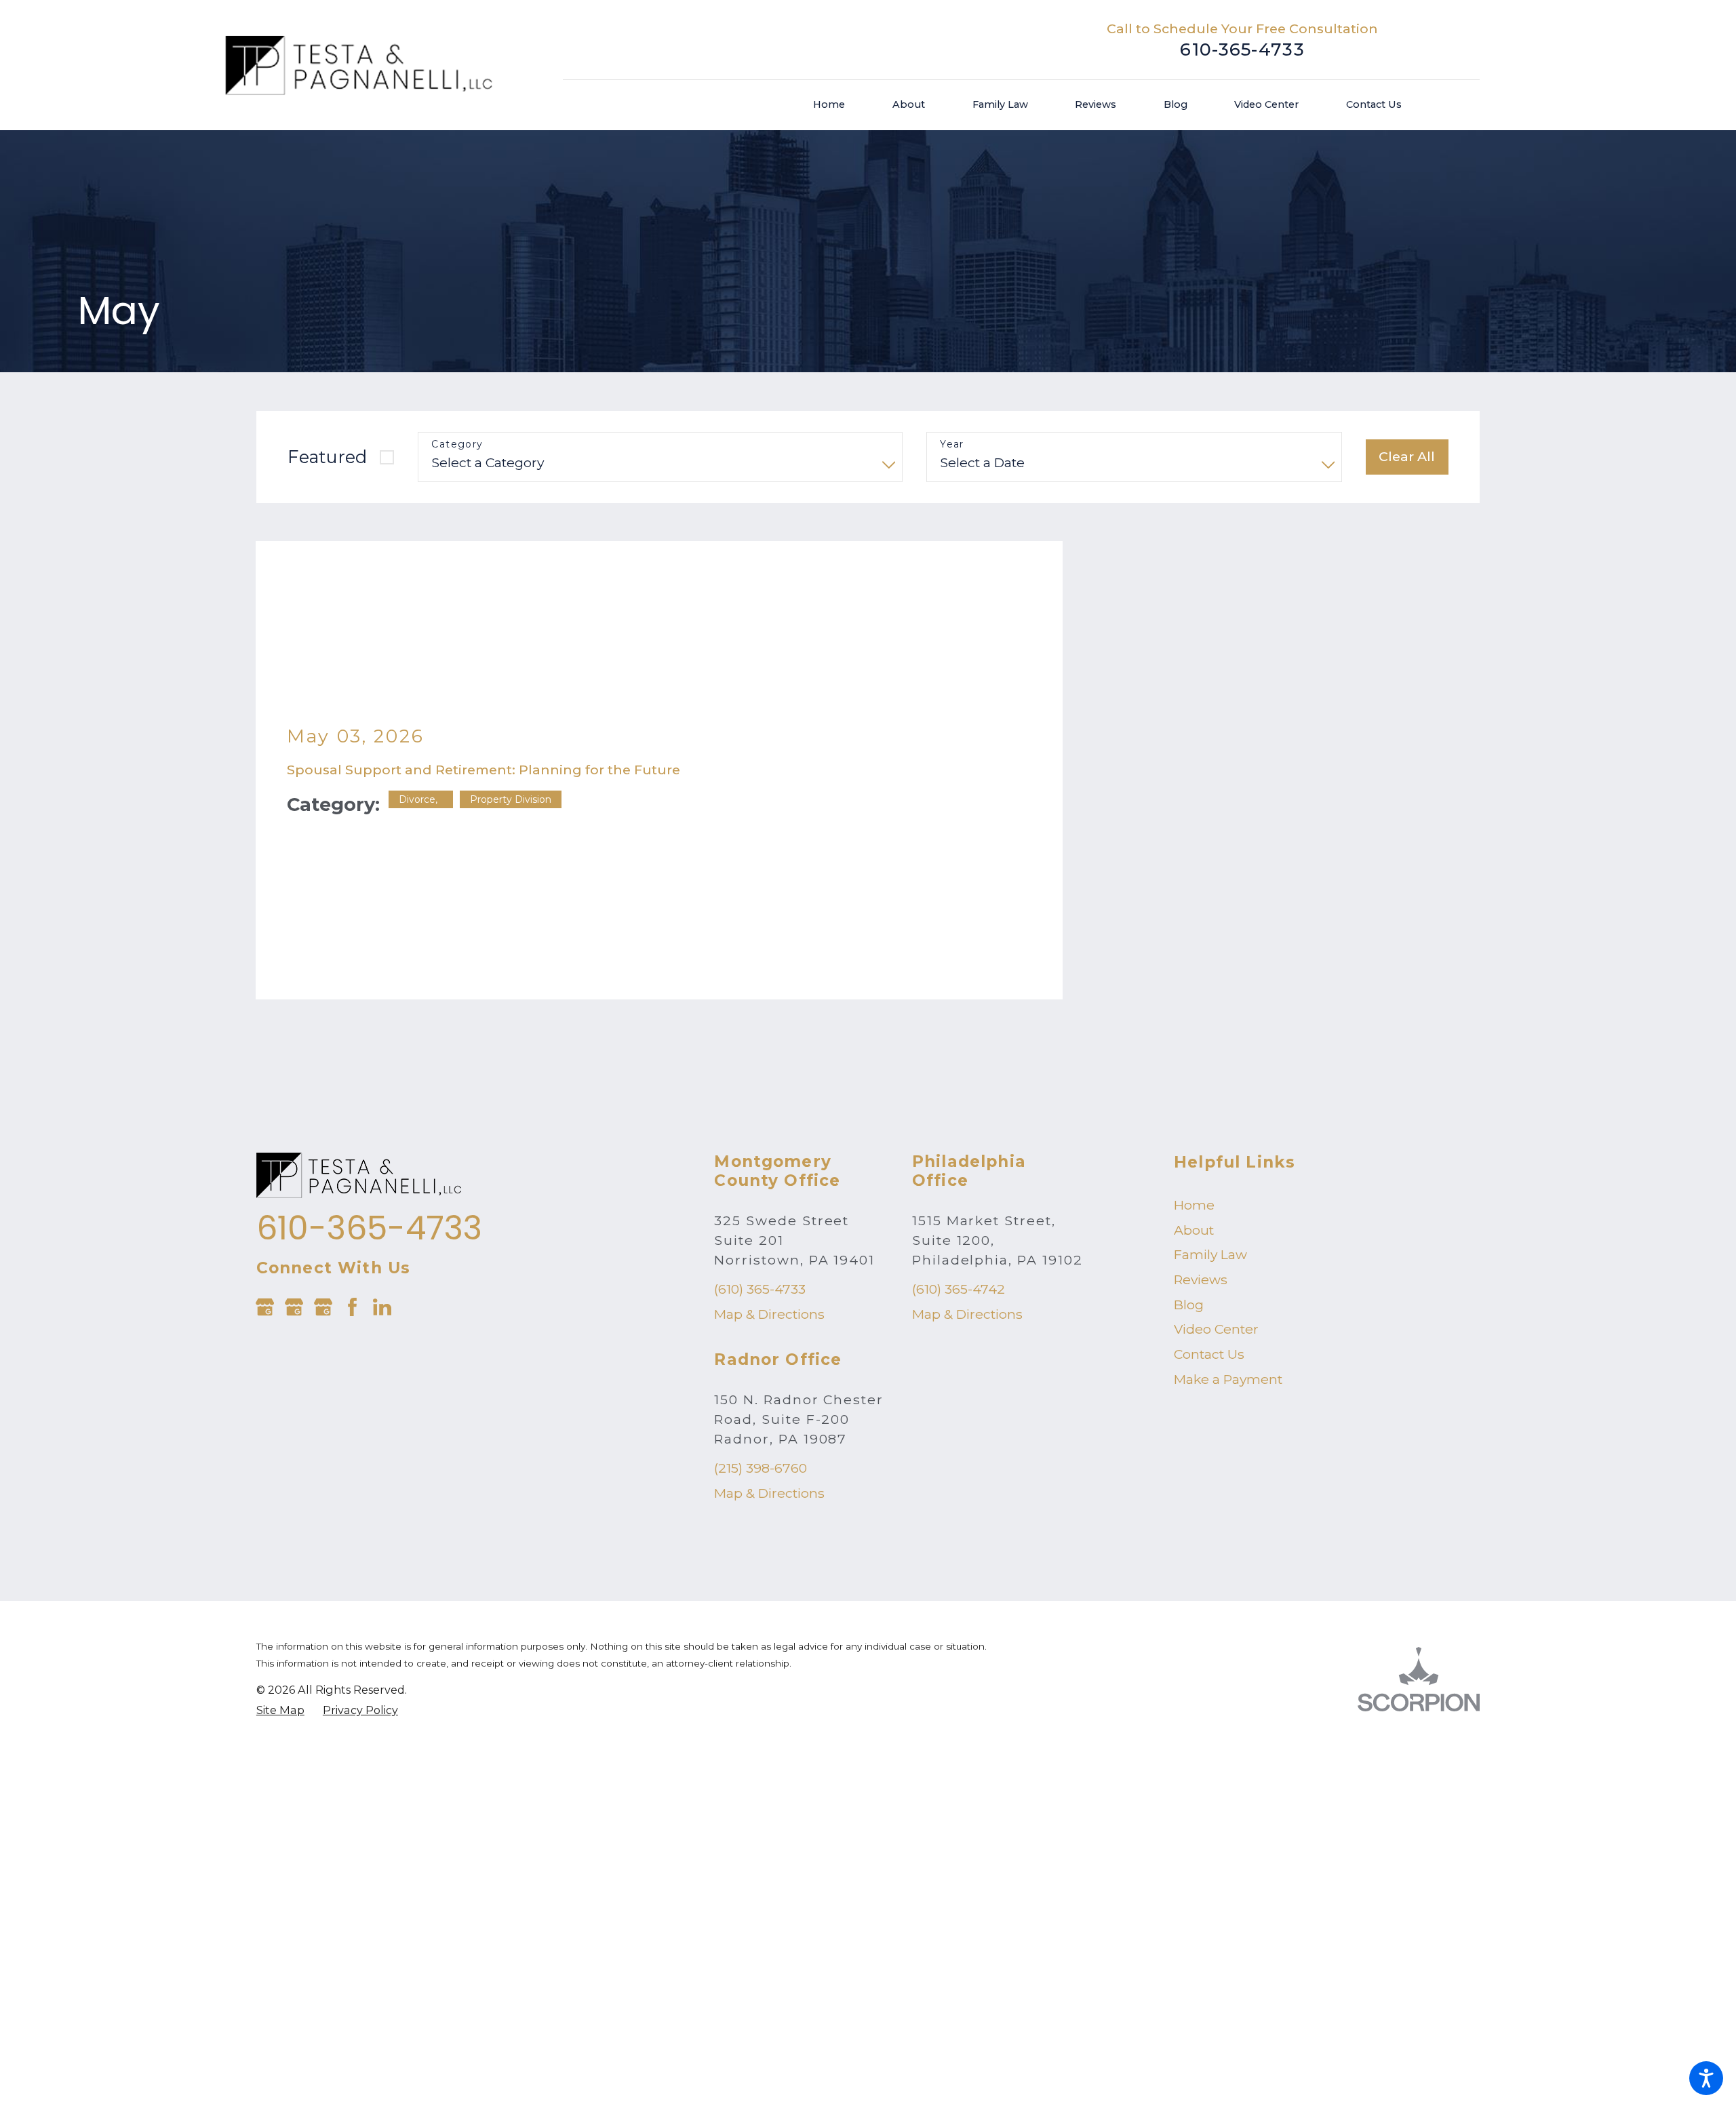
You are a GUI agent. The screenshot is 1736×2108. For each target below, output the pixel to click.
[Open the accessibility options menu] (1706, 2078)
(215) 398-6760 (761, 1338)
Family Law (1210, 1124)
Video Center (1216, 1199)
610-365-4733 (1242, 49)
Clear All (1407, 456)
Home (1194, 1074)
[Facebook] (352, 1176)
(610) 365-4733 (760, 1159)
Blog (1189, 1174)
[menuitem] (841, 105)
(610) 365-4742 (959, 1159)
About (1194, 1099)
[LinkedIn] (382, 1176)
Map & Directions (769, 1184)
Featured (327, 457)
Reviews (1201, 1149)
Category (457, 444)
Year (952, 444)
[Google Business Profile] (265, 1176)
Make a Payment (1228, 1248)
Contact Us (1209, 1224)
